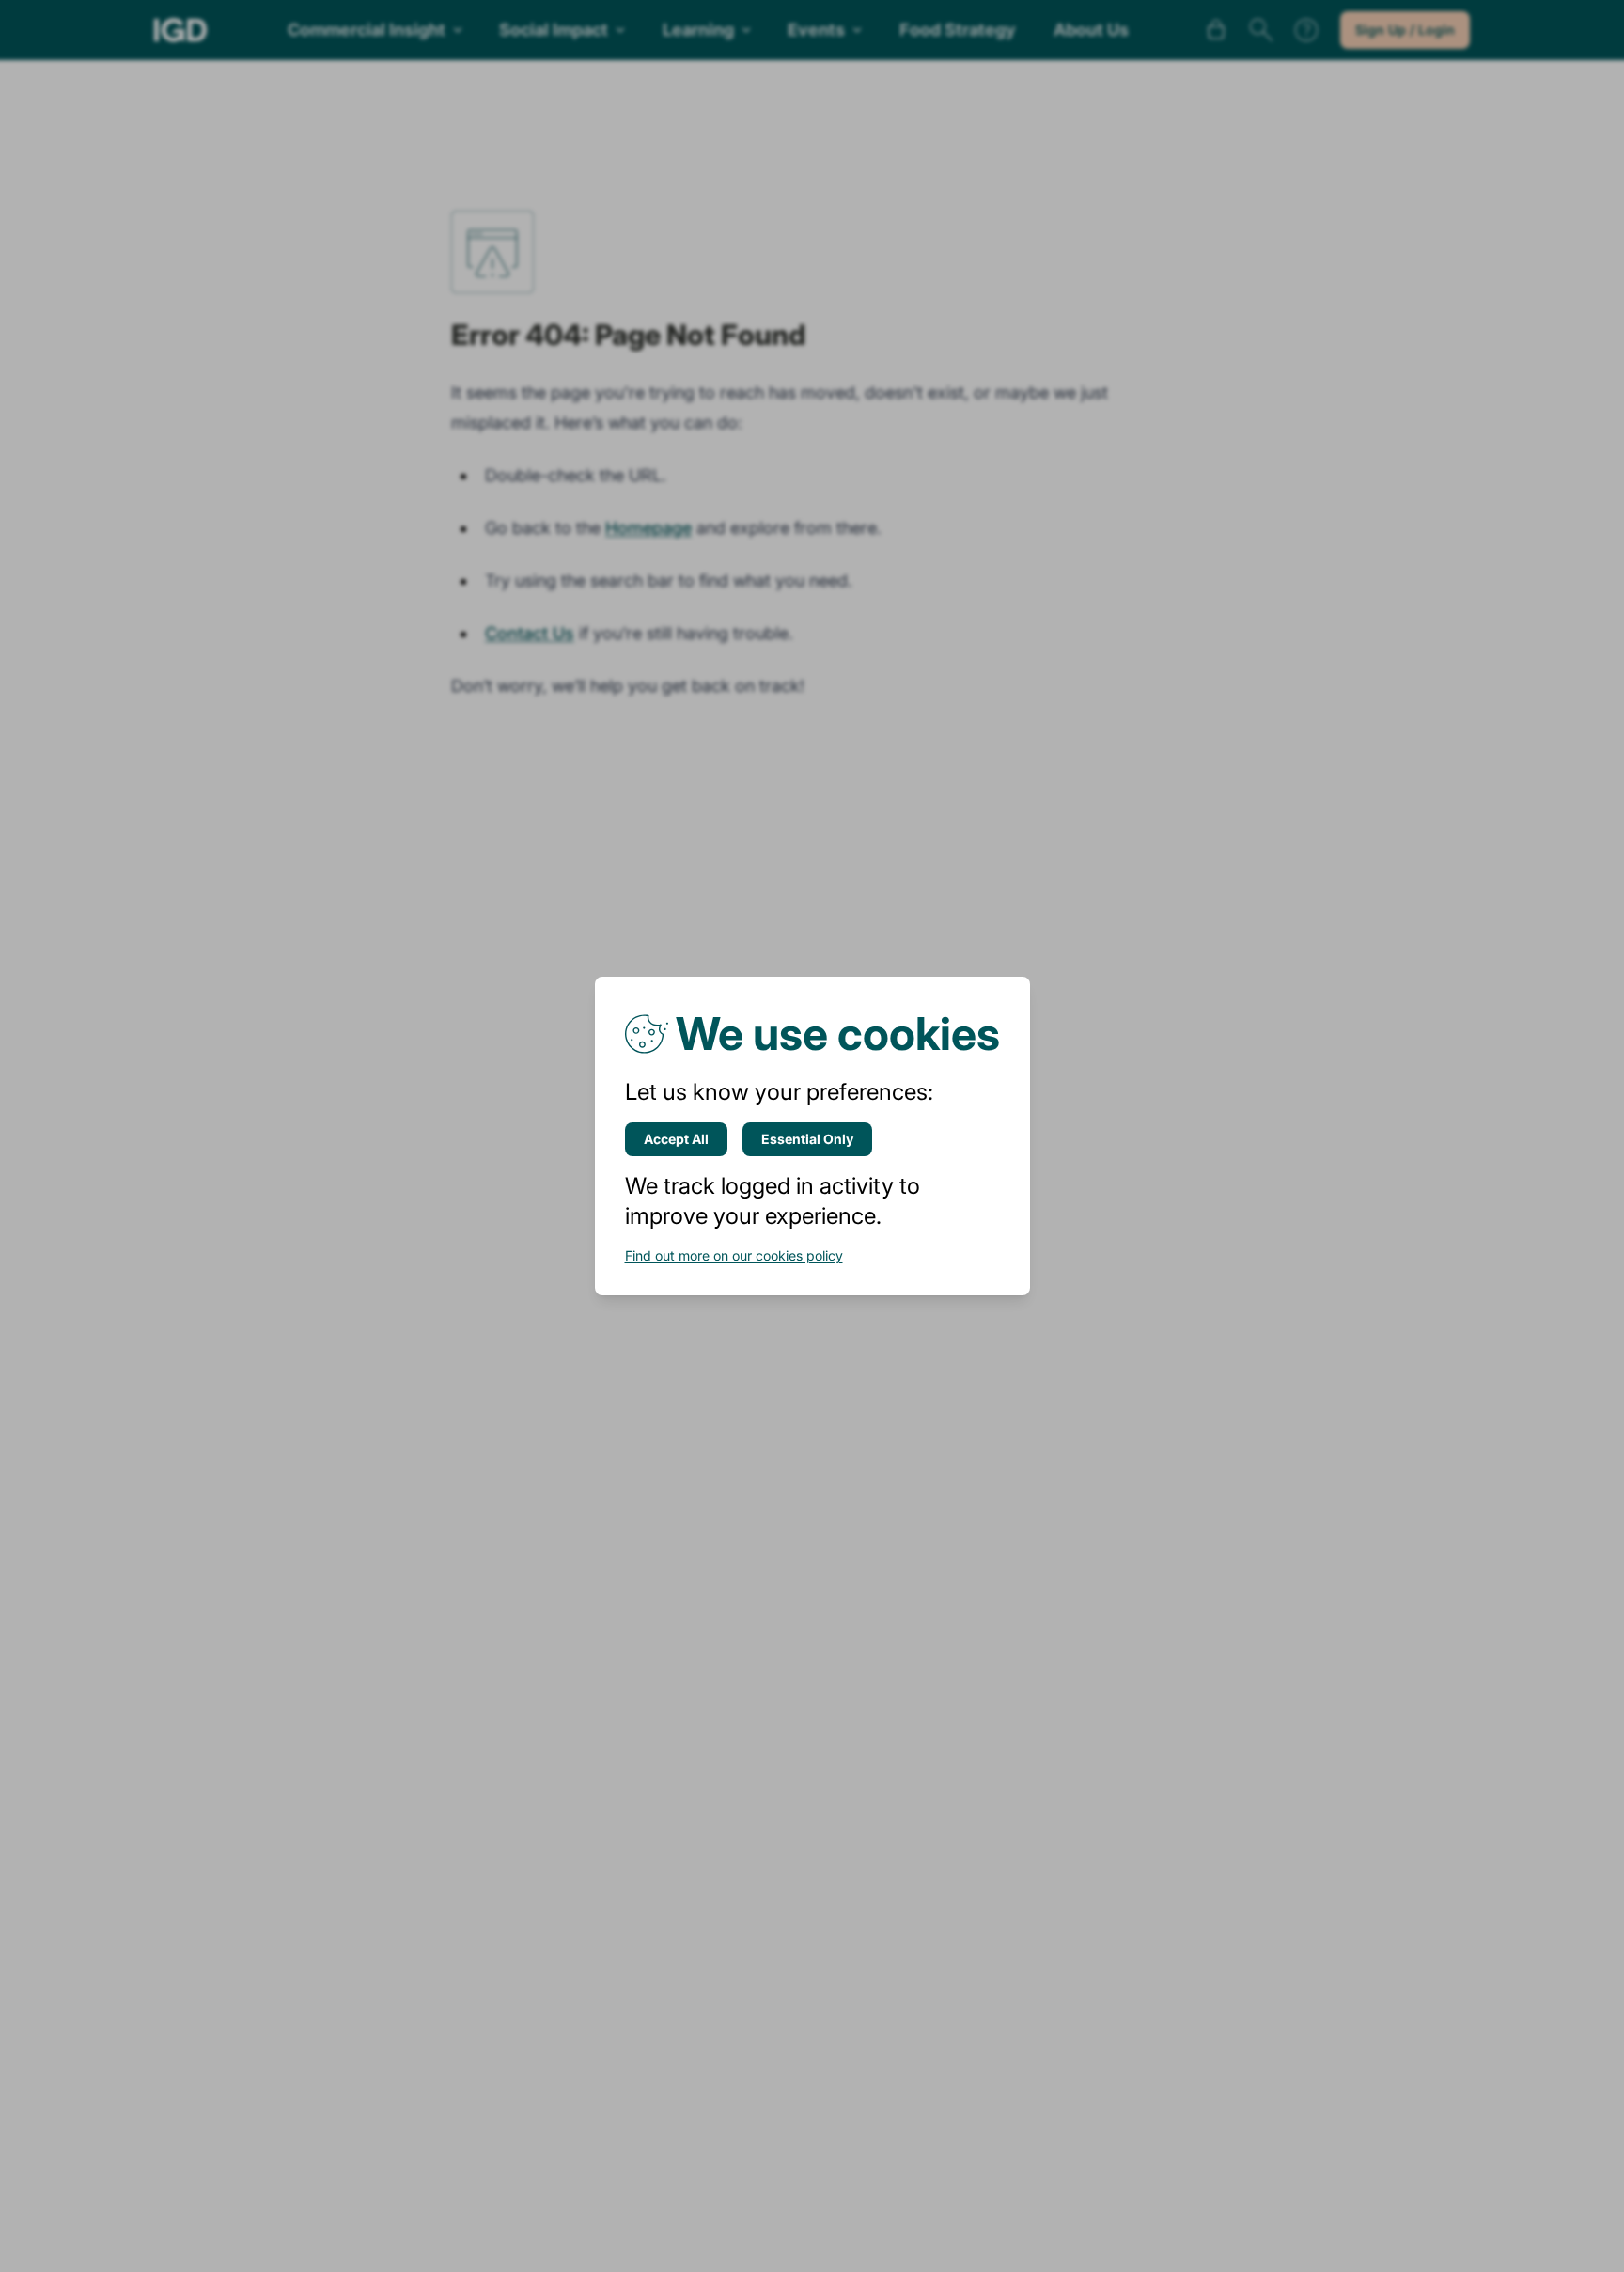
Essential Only (807, 1139)
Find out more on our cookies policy (734, 1255)
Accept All (676, 1139)
